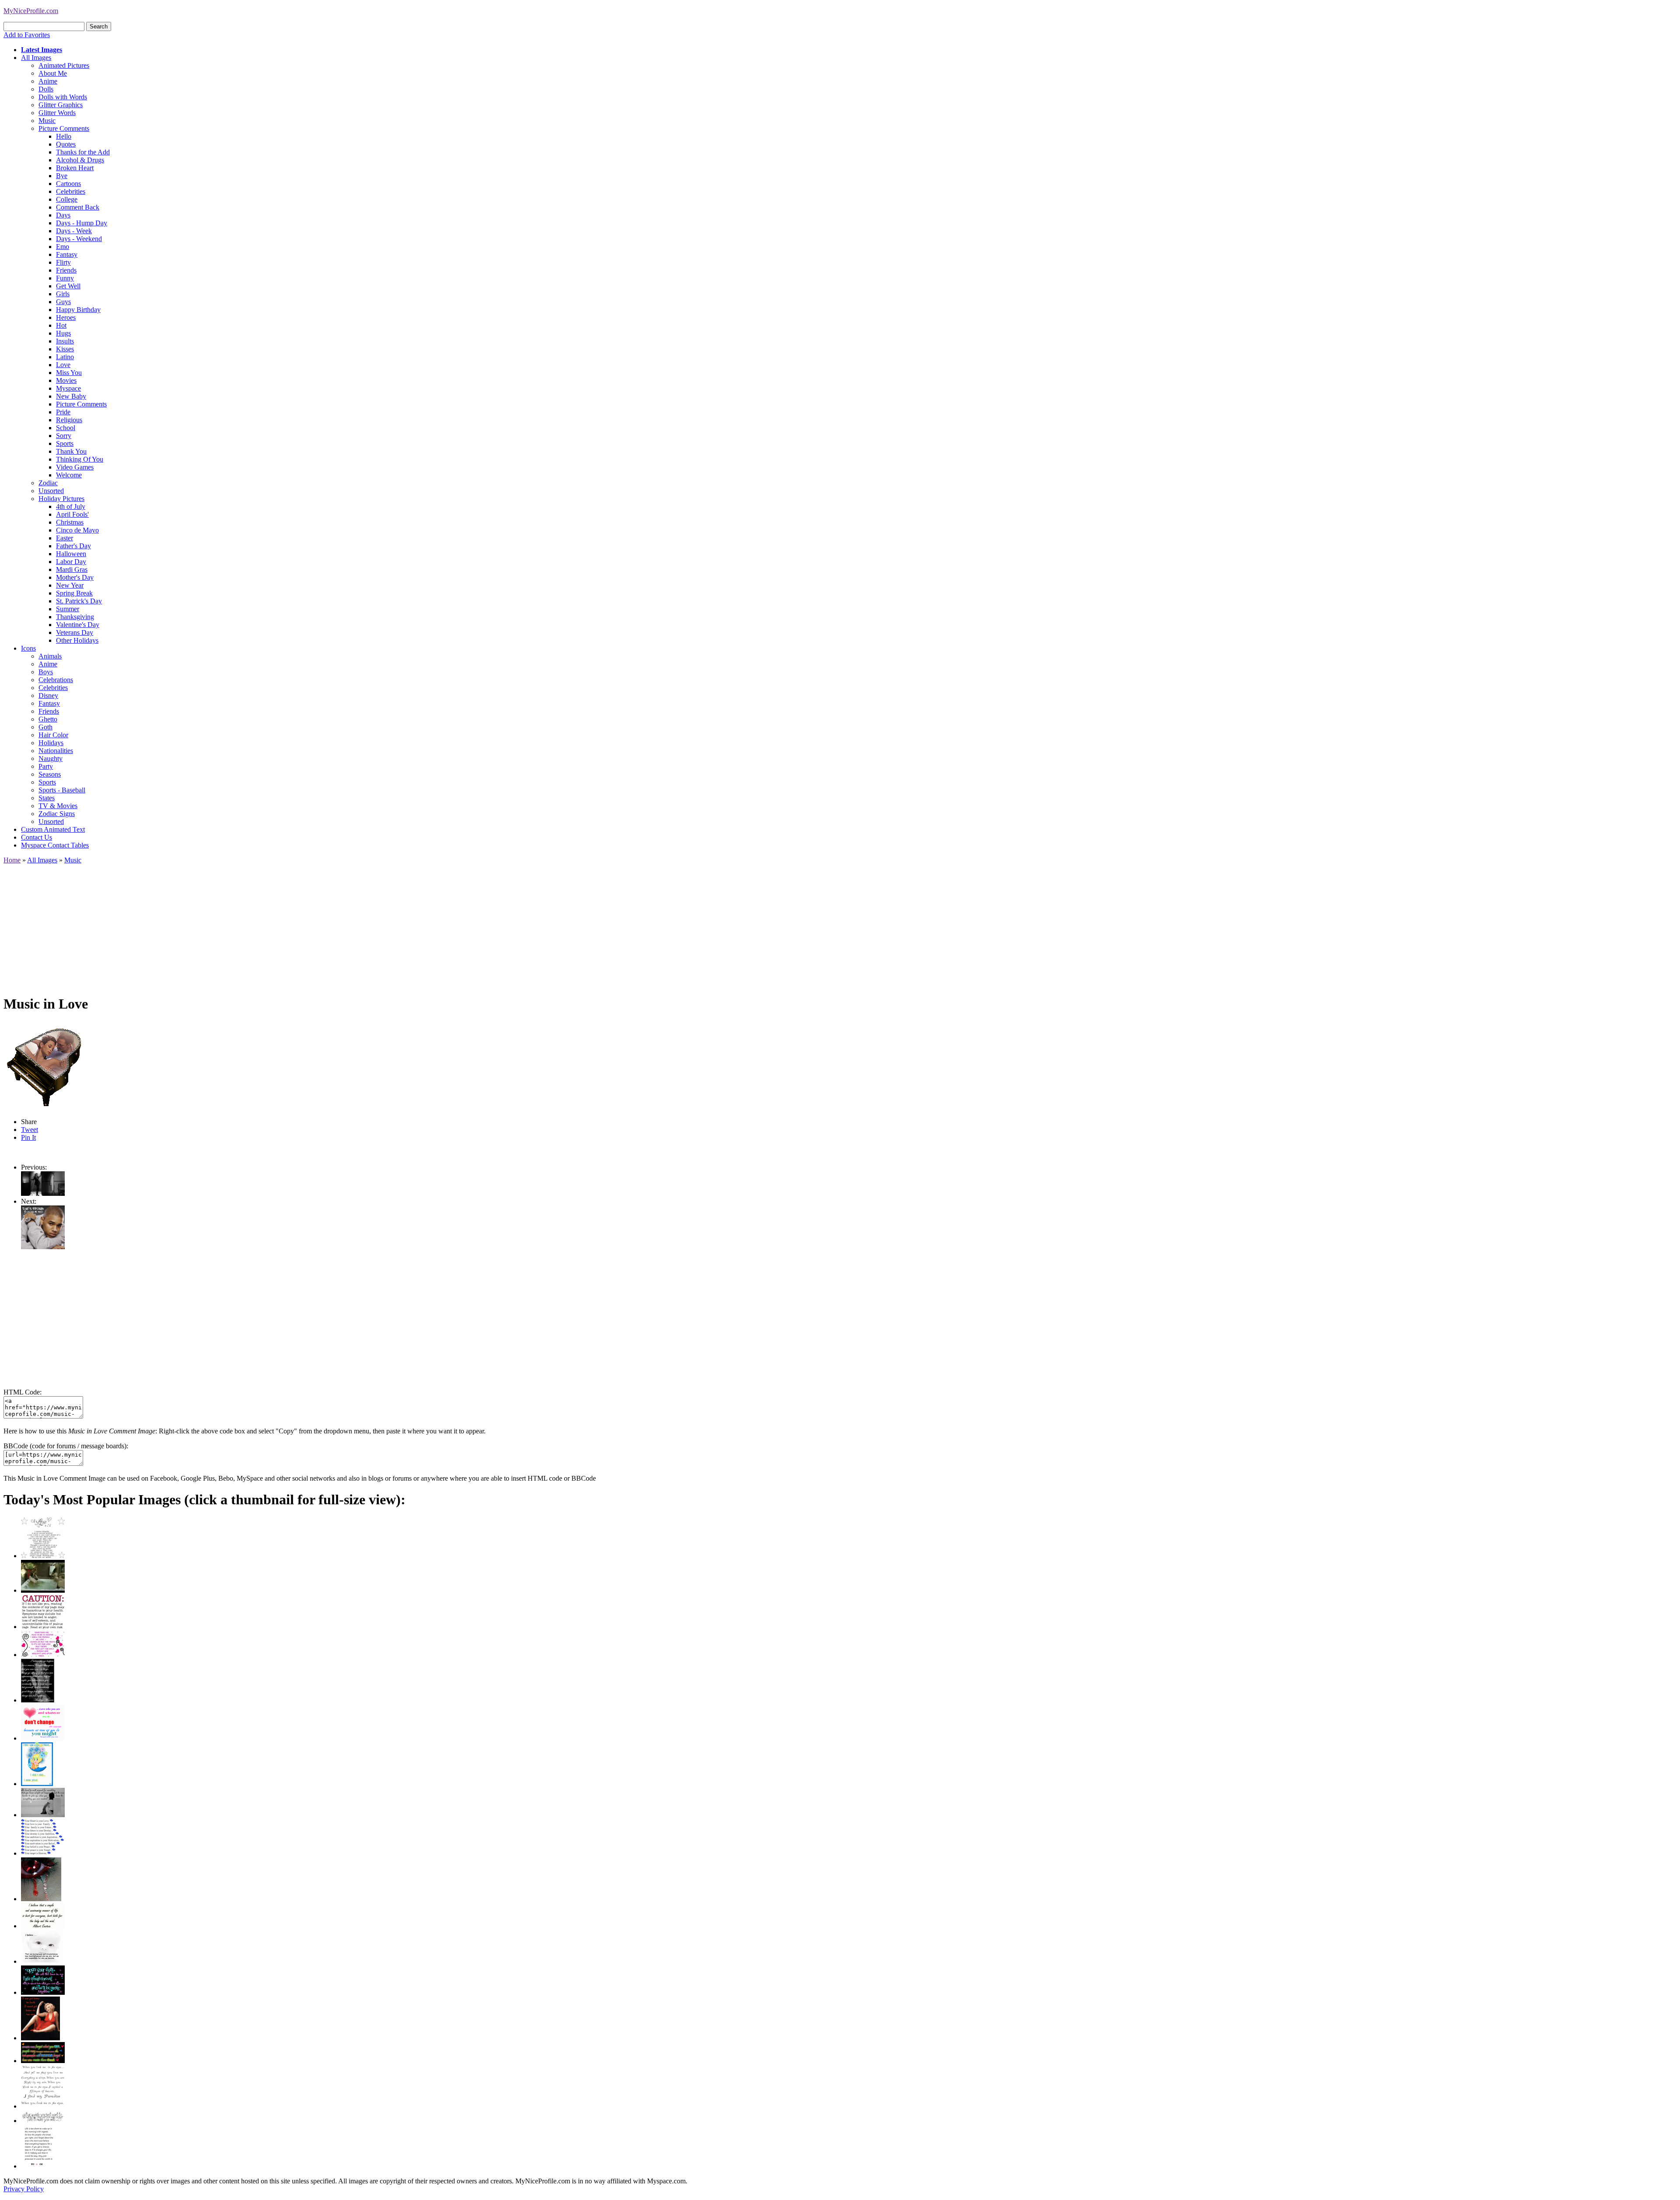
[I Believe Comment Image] (43, 1961)
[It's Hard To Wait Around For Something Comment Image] (43, 1815)
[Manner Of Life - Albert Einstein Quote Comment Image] (43, 1926)
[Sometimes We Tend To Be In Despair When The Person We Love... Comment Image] (43, 1655)
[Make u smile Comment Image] (43, 2121)
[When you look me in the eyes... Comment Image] (43, 2106)
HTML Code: (23, 1392)
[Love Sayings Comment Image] (43, 1556)
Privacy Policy (24, 2189)
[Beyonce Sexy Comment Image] (43, 1193)
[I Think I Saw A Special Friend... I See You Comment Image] (37, 1784)
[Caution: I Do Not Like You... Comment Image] (43, 1627)
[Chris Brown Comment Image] (43, 1247)
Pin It (28, 1137)
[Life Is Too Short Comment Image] (38, 2166)
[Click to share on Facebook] (47, 1065)
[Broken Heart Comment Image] (41, 1899)
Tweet (30, 1130)
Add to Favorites (27, 35)
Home (12, 860)
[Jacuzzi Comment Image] (43, 1590)
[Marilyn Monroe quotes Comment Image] (40, 2038)
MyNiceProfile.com (31, 11)
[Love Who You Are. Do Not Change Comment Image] (43, 1738)
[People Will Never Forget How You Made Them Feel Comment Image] (43, 2061)
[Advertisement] (266, 925)
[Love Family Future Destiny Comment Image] (43, 1853)
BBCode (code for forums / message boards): (66, 1446)
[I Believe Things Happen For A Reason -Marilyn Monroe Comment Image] (38, 1700)
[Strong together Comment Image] (43, 1992)
